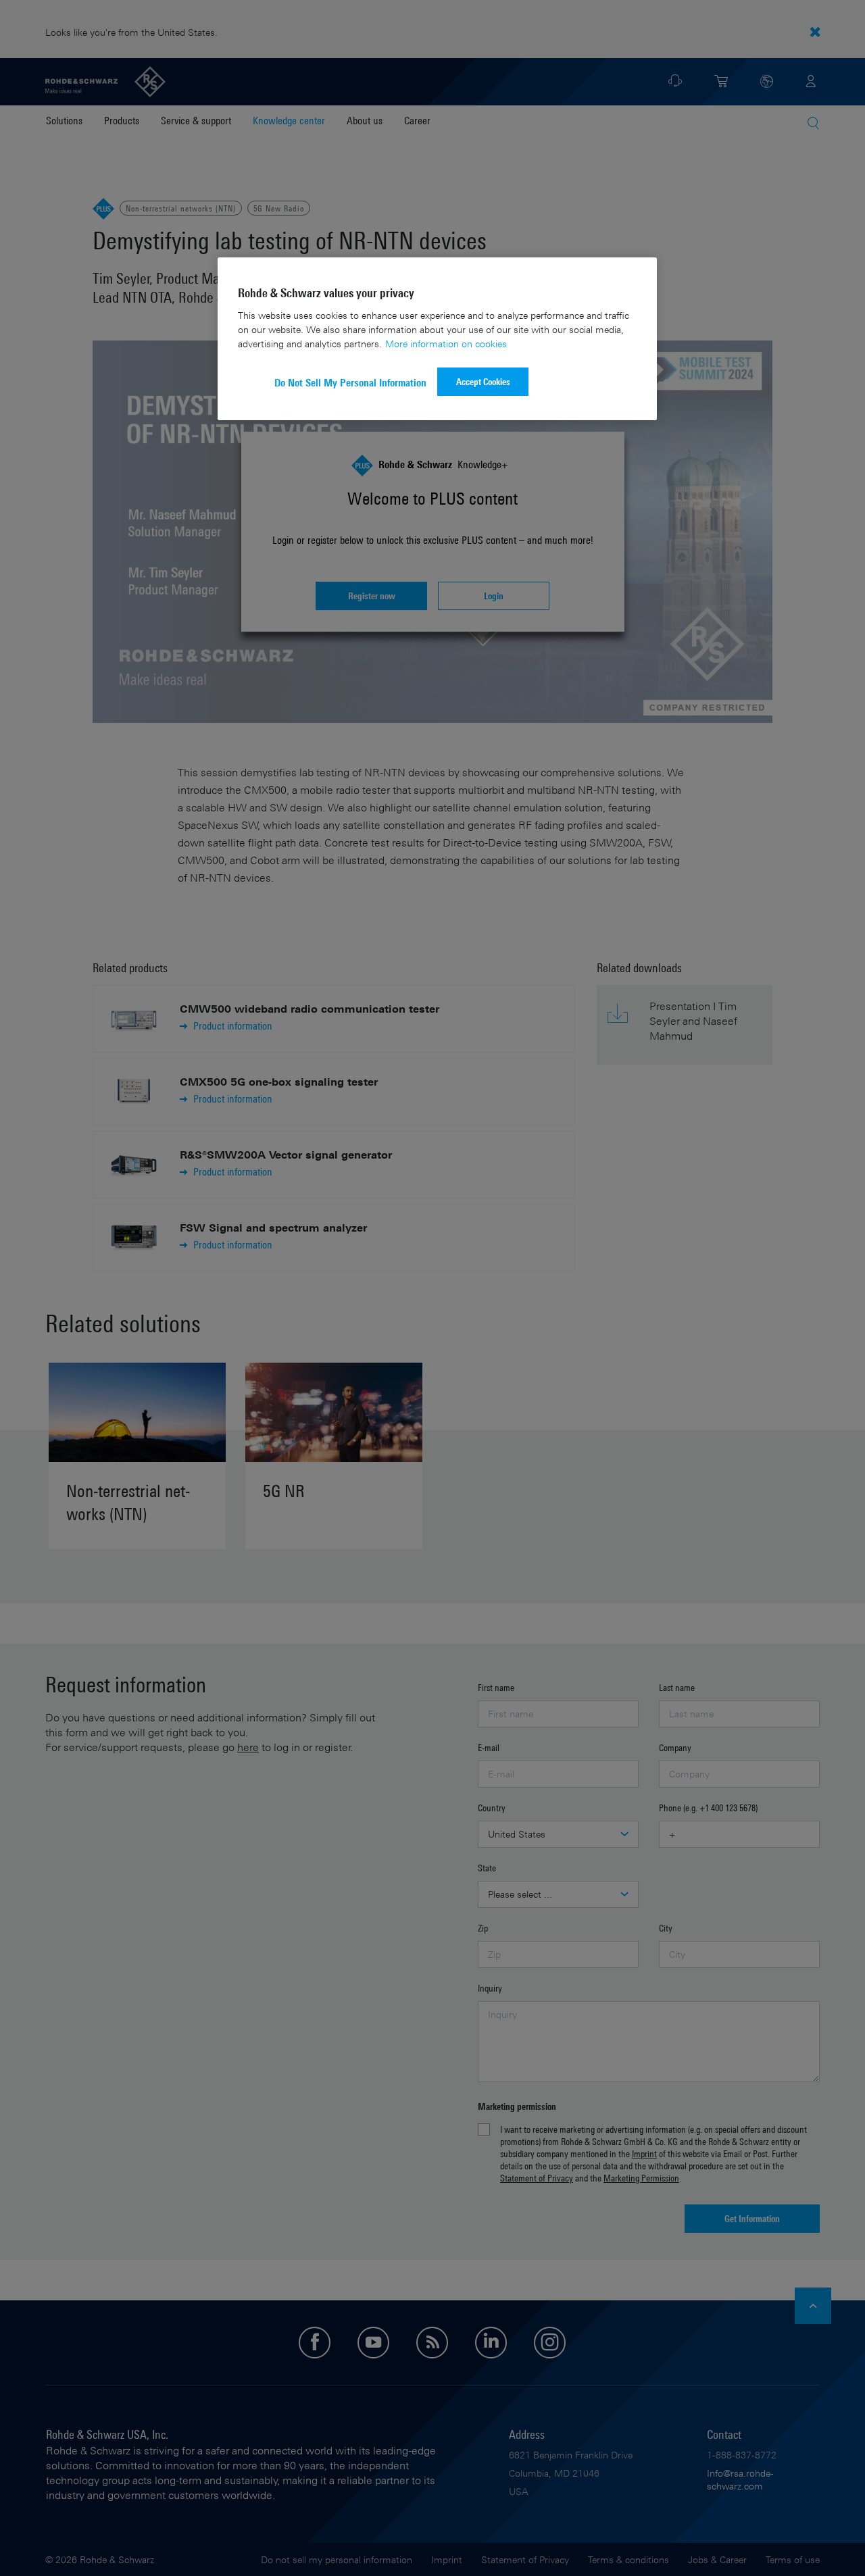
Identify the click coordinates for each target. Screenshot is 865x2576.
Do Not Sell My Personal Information (350, 383)
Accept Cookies (483, 381)
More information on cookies (446, 344)
